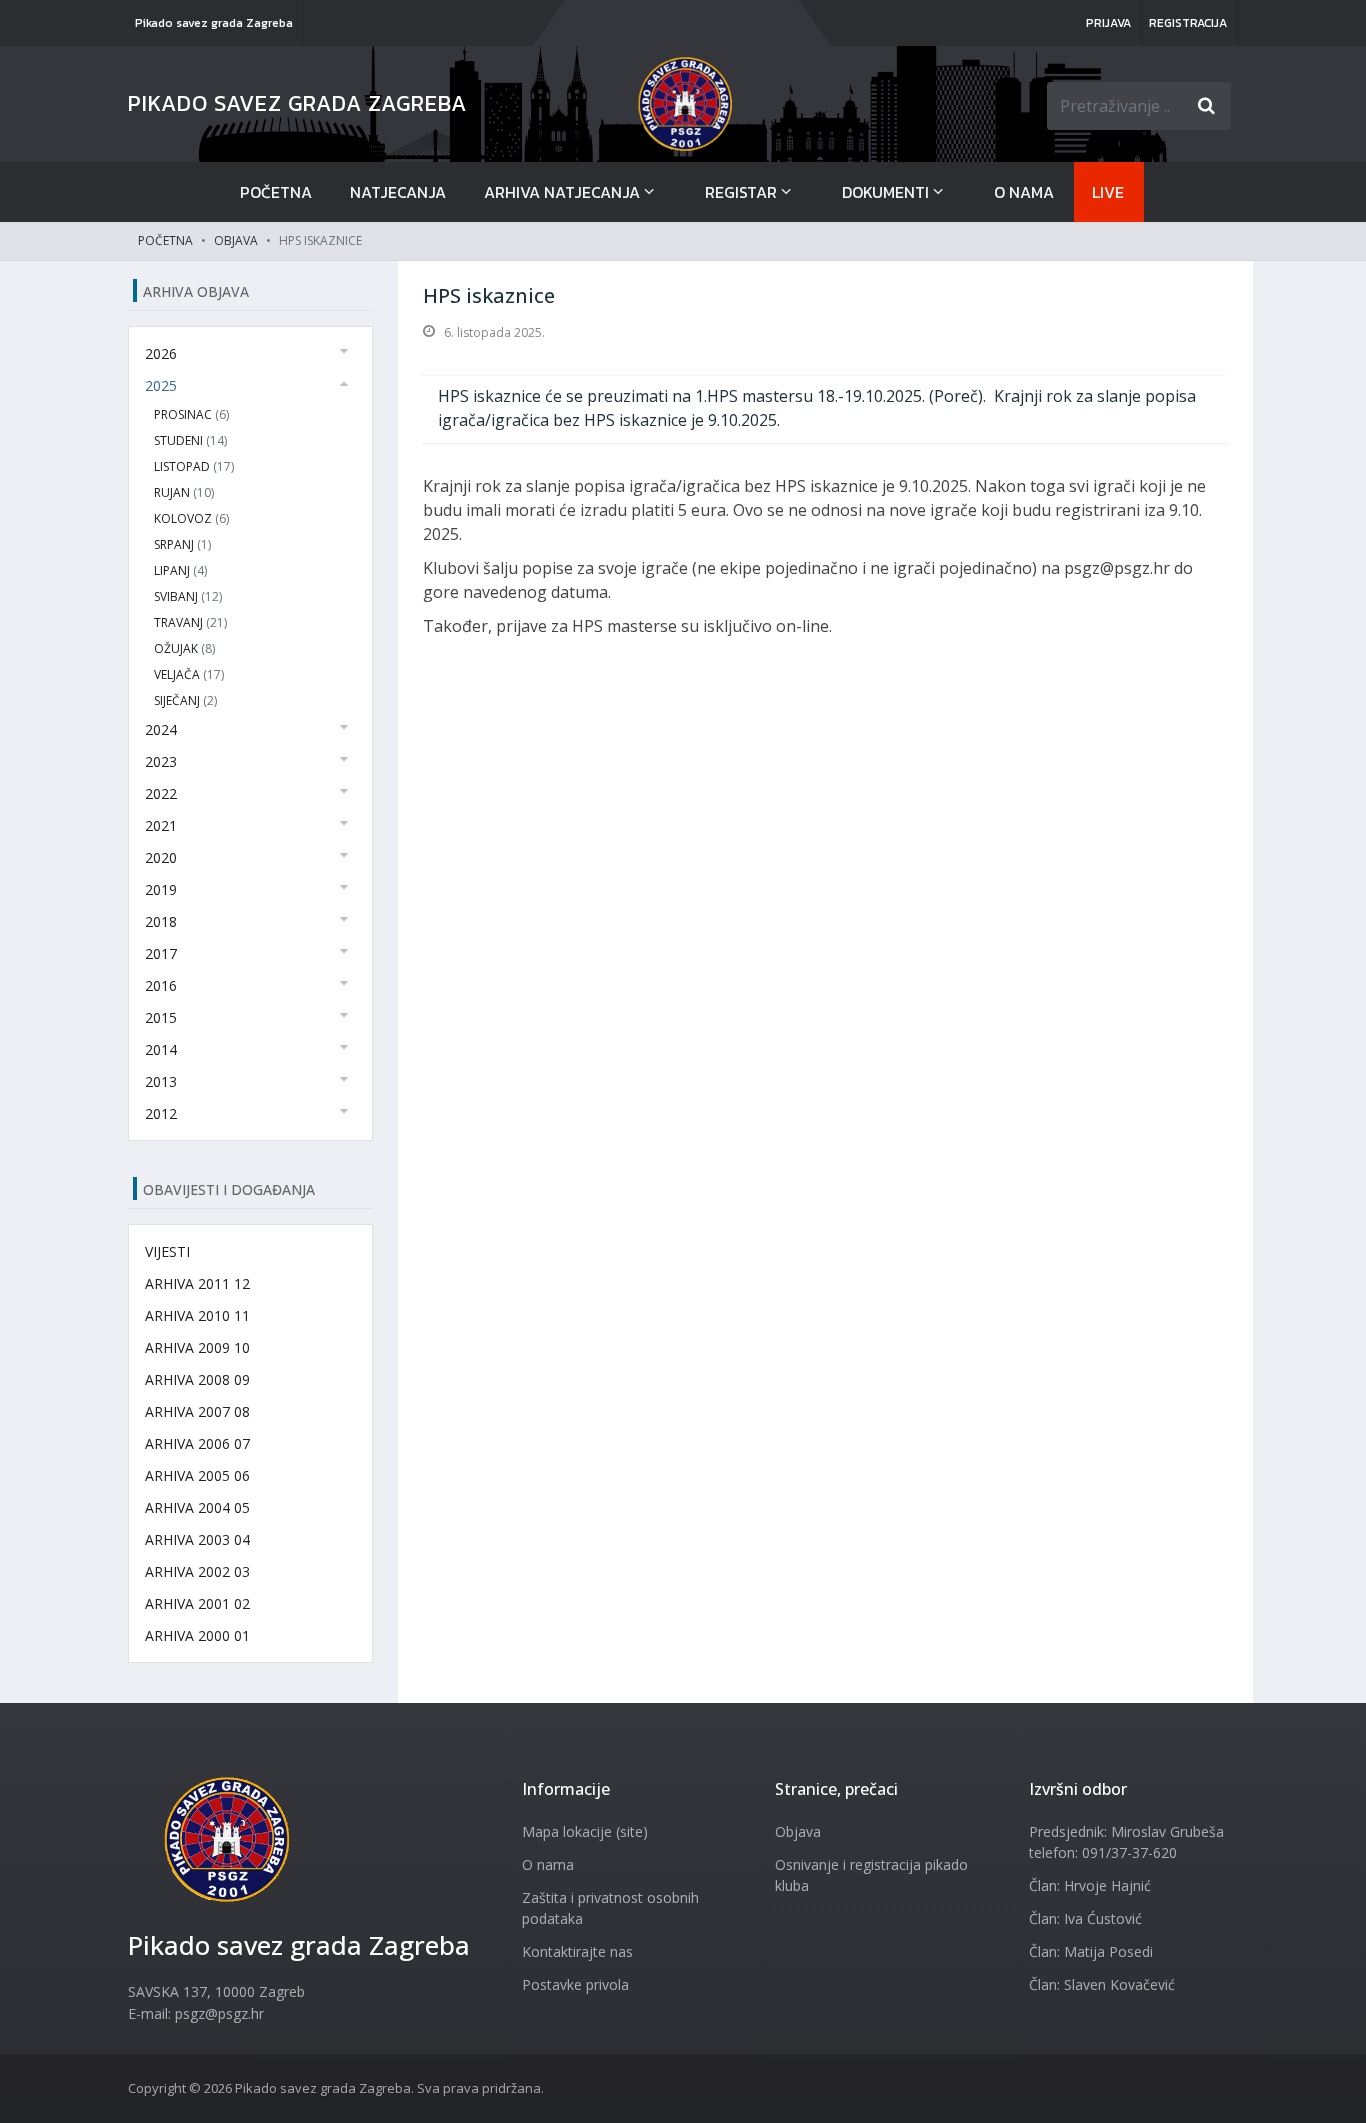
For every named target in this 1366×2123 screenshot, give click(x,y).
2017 (161, 953)
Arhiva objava (196, 291)
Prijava (1108, 23)
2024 (161, 729)
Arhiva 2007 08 (197, 1411)
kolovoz (191, 518)
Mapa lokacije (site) (585, 1831)
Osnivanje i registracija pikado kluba (871, 1875)
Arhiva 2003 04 (197, 1539)
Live (1108, 192)
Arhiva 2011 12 (197, 1283)
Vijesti (167, 1251)
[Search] (1207, 106)
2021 (161, 825)
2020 (161, 857)
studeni (190, 440)
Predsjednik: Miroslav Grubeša (1126, 1831)
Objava (236, 240)
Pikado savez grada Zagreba (214, 23)
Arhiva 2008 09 (197, 1379)
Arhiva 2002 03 (197, 1571)
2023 (161, 761)
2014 (161, 1049)
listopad (194, 466)
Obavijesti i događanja (229, 1189)
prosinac (191, 414)
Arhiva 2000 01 (197, 1635)
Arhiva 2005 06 (197, 1475)
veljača (189, 674)
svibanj (188, 596)
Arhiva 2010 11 (197, 1315)
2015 (161, 1017)
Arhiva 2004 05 (197, 1507)
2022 (161, 793)
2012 (161, 1113)
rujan (184, 492)
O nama (1024, 192)
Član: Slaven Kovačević (1102, 1984)
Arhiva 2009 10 (197, 1347)
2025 (161, 385)
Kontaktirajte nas (577, 1951)
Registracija (1188, 23)
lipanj (180, 570)
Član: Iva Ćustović (1085, 1918)
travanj (190, 622)
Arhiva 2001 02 (197, 1603)
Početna (276, 192)
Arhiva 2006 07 (197, 1443)
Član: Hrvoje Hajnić (1090, 1885)
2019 (161, 889)
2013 (161, 1081)
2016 (161, 985)
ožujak (184, 648)
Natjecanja (398, 192)
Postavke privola (575, 1984)
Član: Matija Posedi (1091, 1951)
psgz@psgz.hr (219, 2013)
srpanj (182, 544)
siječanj (185, 700)
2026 (161, 353)
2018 (161, 921)
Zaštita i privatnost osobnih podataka (610, 1908)
